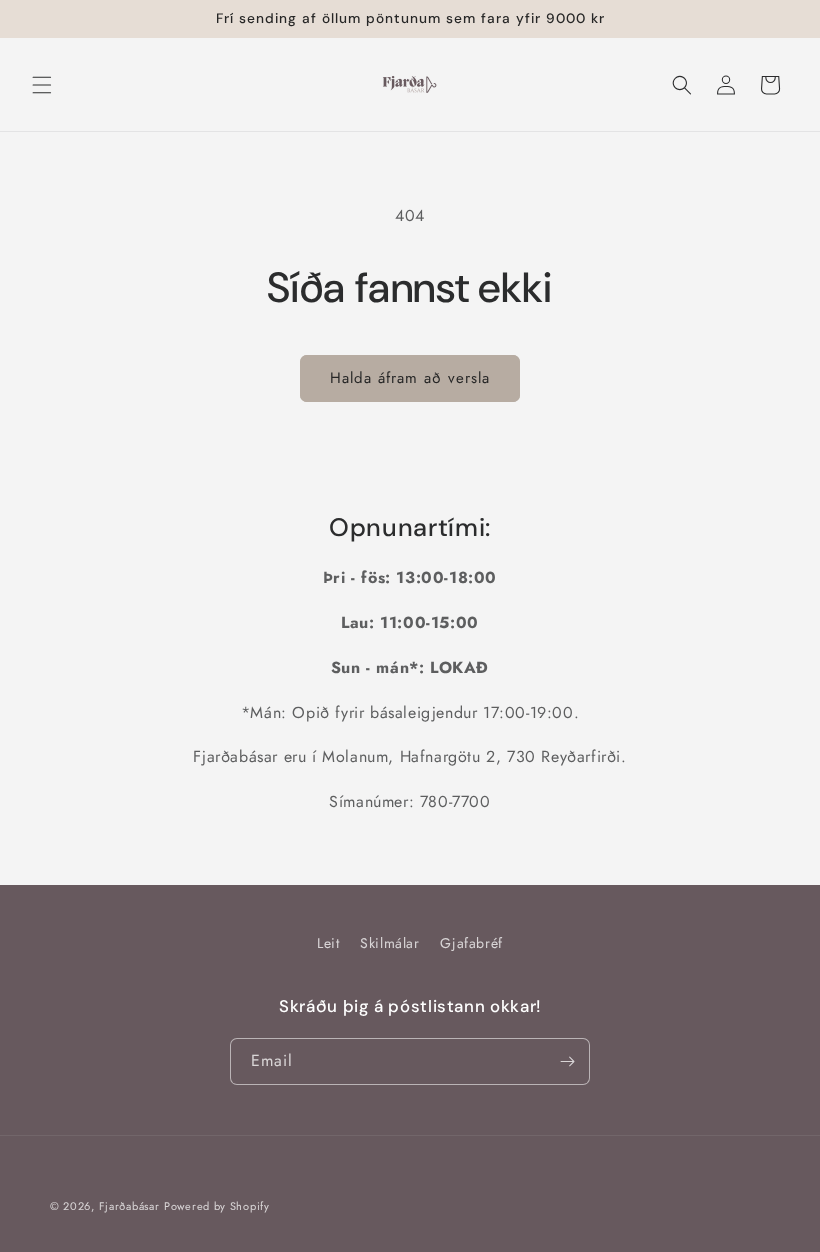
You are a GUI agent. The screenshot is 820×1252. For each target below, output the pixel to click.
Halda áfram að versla (410, 378)
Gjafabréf (471, 943)
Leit (328, 943)
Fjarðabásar (129, 1206)
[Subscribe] (567, 1061)
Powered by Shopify (217, 1206)
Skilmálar (389, 943)
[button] (42, 85)
